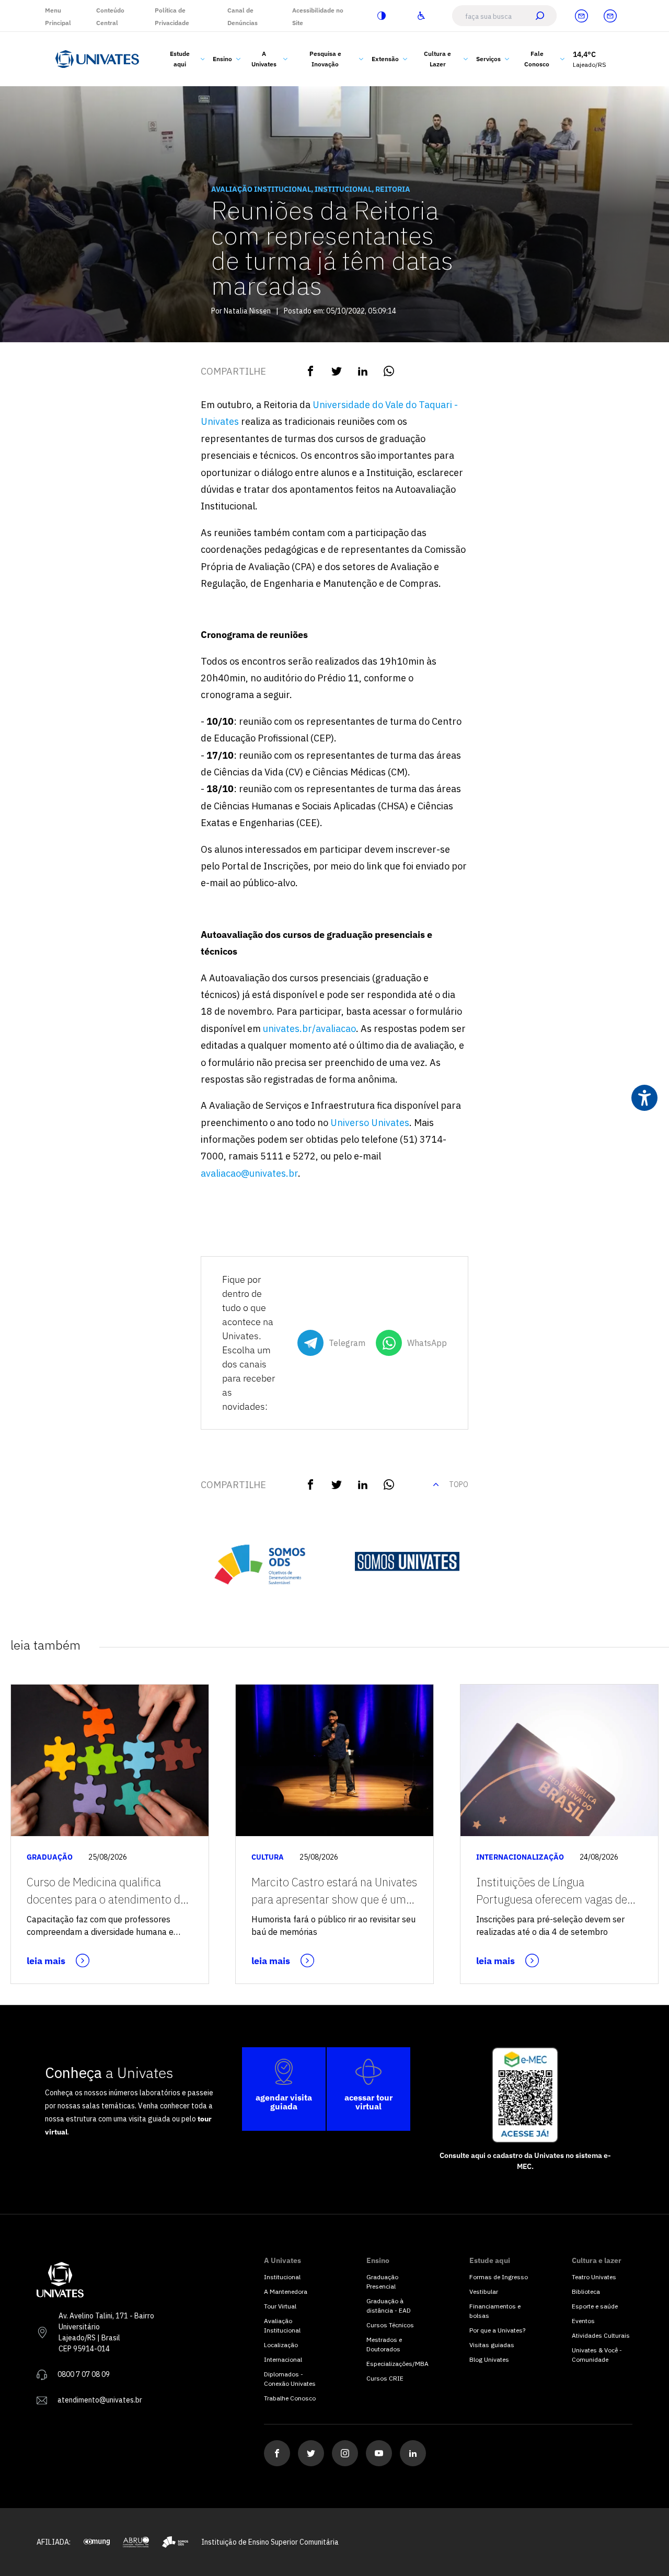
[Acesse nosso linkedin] (413, 2453)
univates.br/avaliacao (309, 1029)
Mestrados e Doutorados (384, 2344)
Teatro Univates (594, 2277)
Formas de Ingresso (499, 2277)
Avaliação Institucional (282, 2325)
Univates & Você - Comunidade (597, 2355)
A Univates (264, 59)
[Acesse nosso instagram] (345, 2453)
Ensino (222, 59)
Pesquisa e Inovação (325, 59)
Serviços (488, 59)
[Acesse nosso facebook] (277, 2453)
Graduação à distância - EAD (389, 2306)
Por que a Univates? (497, 2330)
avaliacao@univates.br (249, 1173)
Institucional (282, 2277)
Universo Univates (370, 1123)
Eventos (583, 2321)
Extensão (385, 59)
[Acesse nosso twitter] (311, 2453)
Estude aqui (180, 59)
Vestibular (484, 2291)
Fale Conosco (537, 59)
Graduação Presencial (382, 2282)
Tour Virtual (280, 2306)
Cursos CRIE (385, 2378)
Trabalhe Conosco (290, 2398)
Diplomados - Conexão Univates (290, 2379)
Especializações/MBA (397, 2364)
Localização (281, 2345)
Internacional (283, 2359)
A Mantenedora (286, 2291)
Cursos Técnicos (390, 2325)
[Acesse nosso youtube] (379, 2453)
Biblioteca (586, 2291)
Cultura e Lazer (437, 59)
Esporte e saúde (595, 2306)
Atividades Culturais (601, 2335)
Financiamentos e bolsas (495, 2311)
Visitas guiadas (492, 2345)
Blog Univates (489, 2359)
